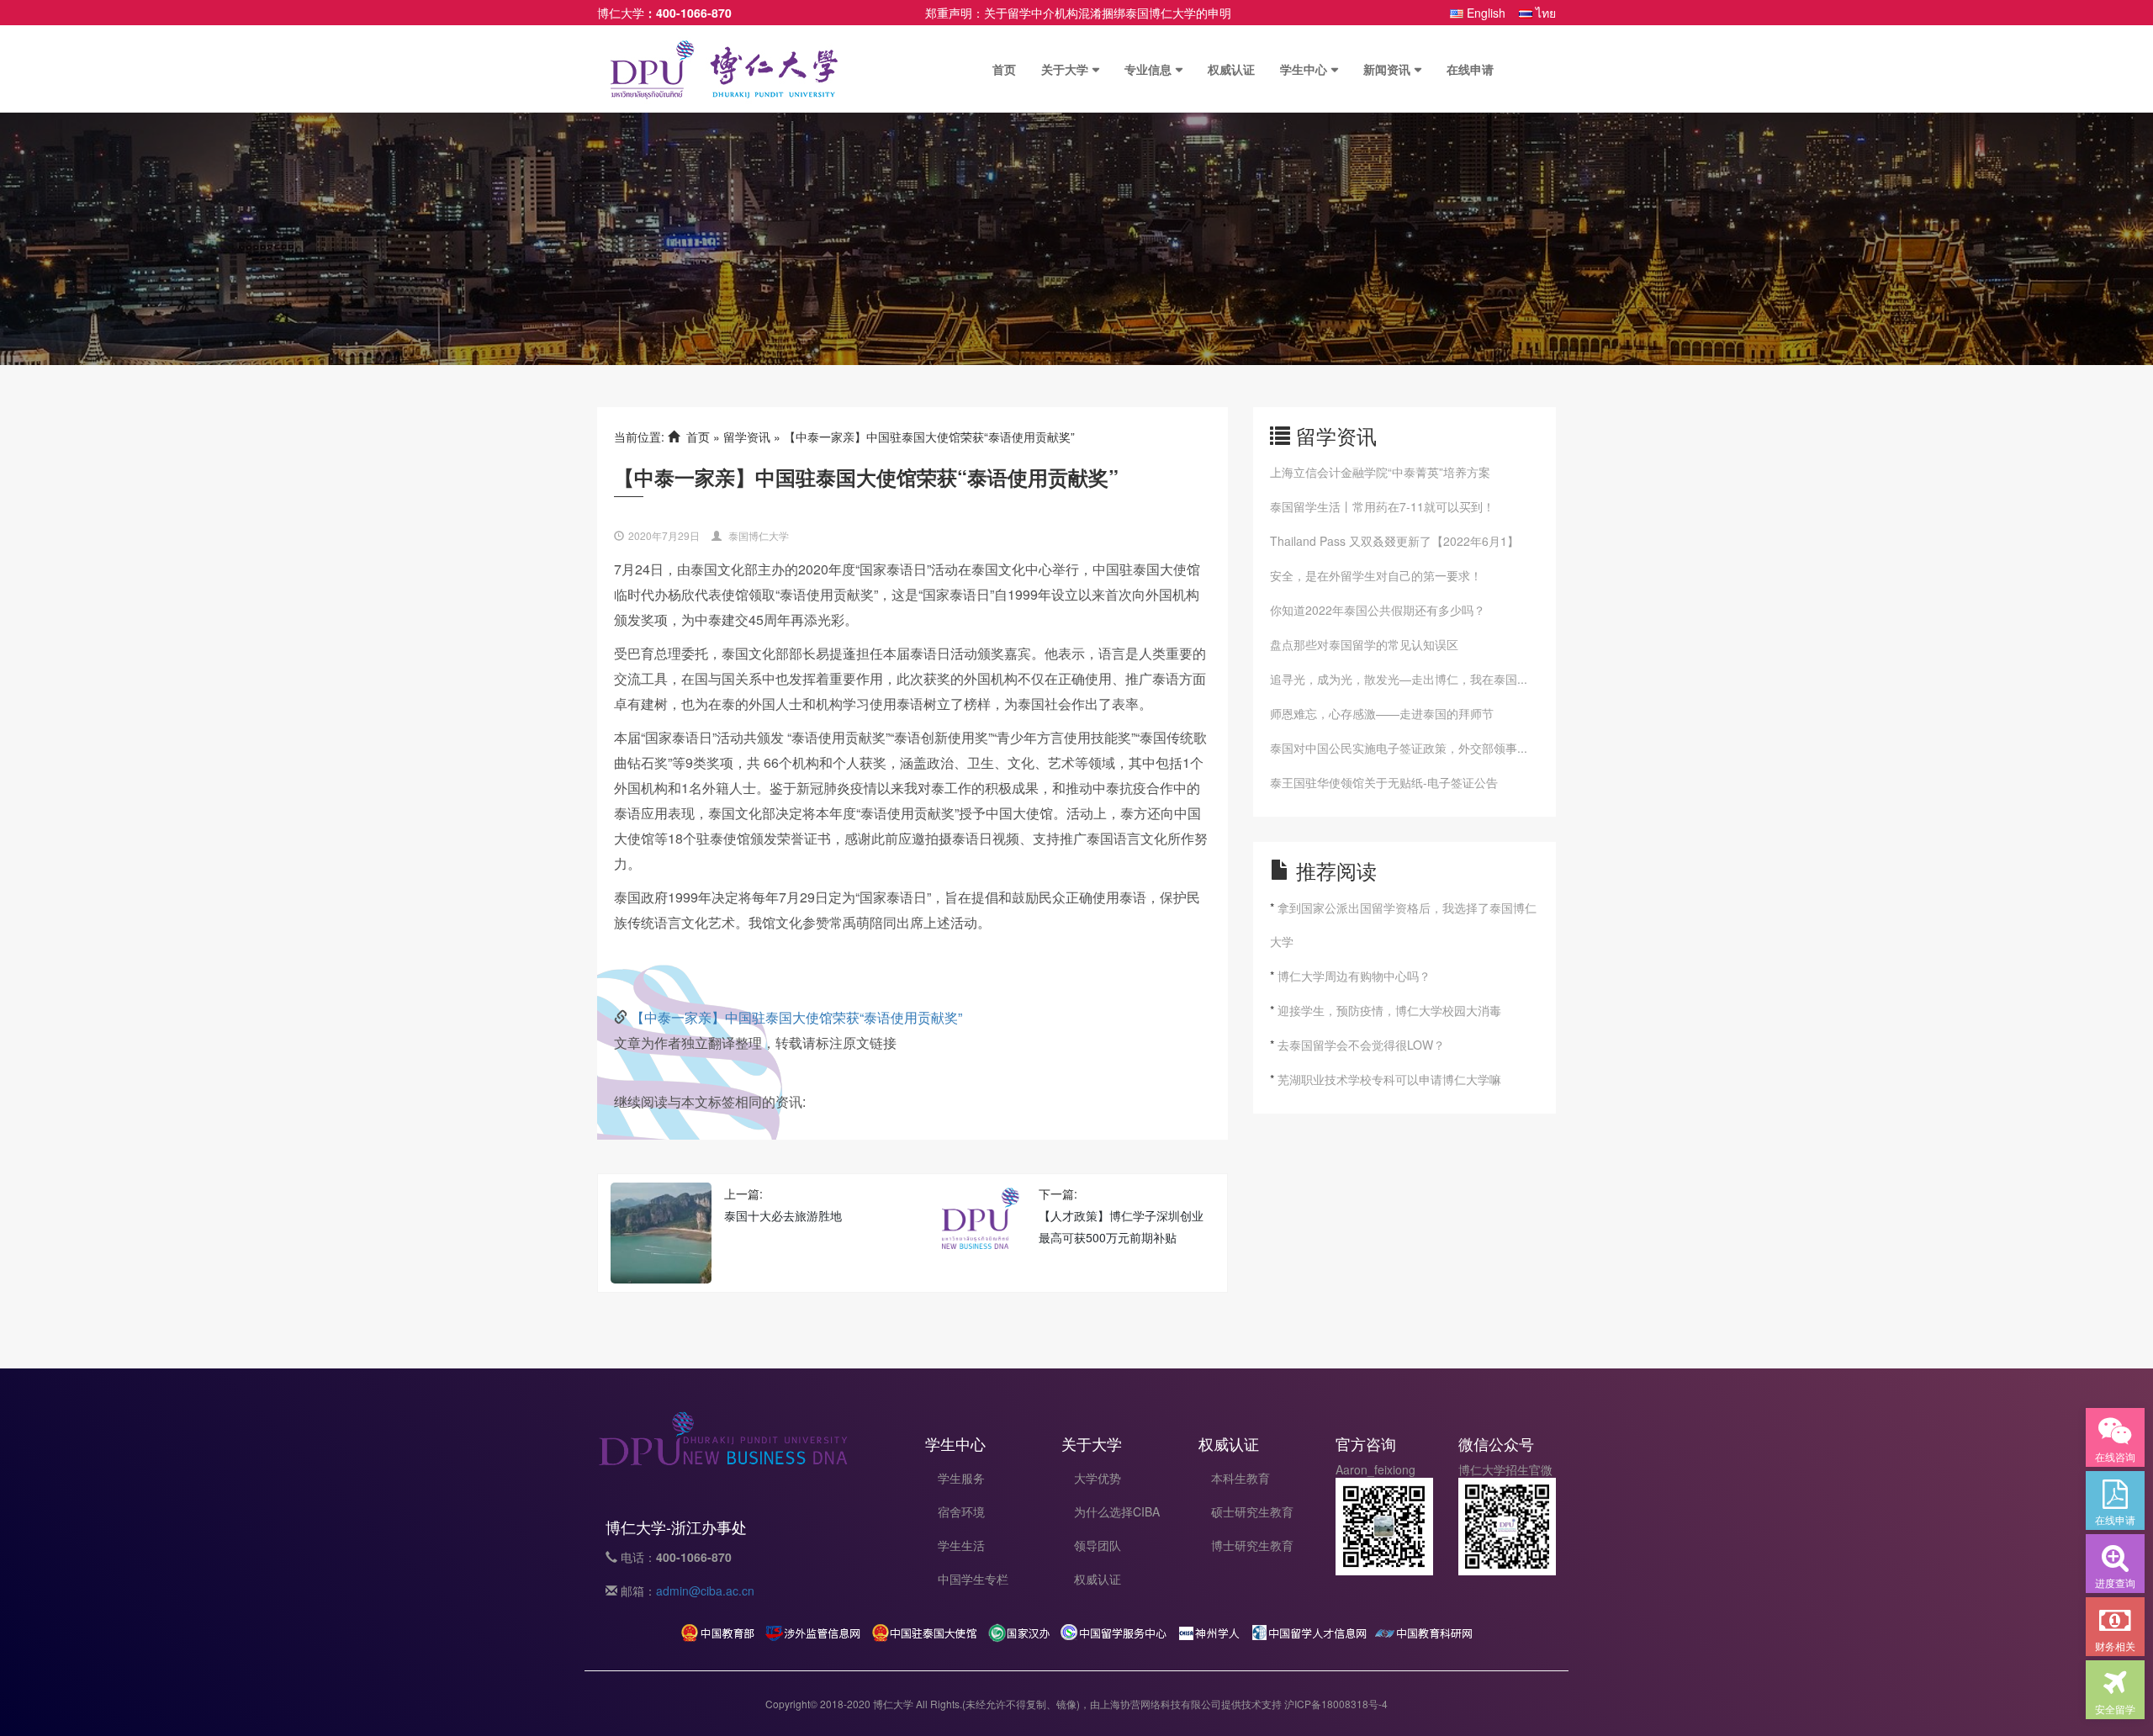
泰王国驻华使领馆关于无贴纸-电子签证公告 (1384, 782)
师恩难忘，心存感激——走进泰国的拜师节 (1382, 713)
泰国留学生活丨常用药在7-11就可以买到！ (1382, 506)
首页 (1004, 69)
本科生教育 (1240, 1478)
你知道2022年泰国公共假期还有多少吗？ (1378, 610)
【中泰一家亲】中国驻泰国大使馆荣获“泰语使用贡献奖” (796, 1017)
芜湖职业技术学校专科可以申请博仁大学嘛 (1389, 1079)
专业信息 (1148, 69)
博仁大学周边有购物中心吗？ (1354, 976)
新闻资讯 (1387, 69)
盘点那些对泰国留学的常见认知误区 (1364, 644)
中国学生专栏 (973, 1579)
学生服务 (961, 1478)
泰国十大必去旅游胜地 (783, 1215)
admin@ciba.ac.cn (705, 1590)
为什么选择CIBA (1117, 1511)
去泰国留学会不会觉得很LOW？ (1361, 1045)
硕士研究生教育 (1252, 1511)
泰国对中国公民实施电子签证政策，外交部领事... (1399, 748)
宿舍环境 (961, 1511)
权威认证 (1231, 69)
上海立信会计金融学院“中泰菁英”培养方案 (1380, 472)
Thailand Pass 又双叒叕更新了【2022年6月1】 (1394, 541)
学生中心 (1304, 69)
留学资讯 (747, 437)
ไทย (1544, 13)
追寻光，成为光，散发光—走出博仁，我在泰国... (1399, 679)
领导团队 (1098, 1545)
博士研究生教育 (1252, 1545)
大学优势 (1098, 1478)
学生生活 (961, 1545)
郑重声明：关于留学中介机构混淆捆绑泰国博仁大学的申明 (1078, 13)
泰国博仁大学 (759, 535)
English (1484, 13)
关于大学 (1065, 69)
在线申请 (1470, 69)
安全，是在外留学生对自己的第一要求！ (1376, 575)
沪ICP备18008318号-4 (1336, 1704)
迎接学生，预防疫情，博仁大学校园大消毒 (1389, 1010)
